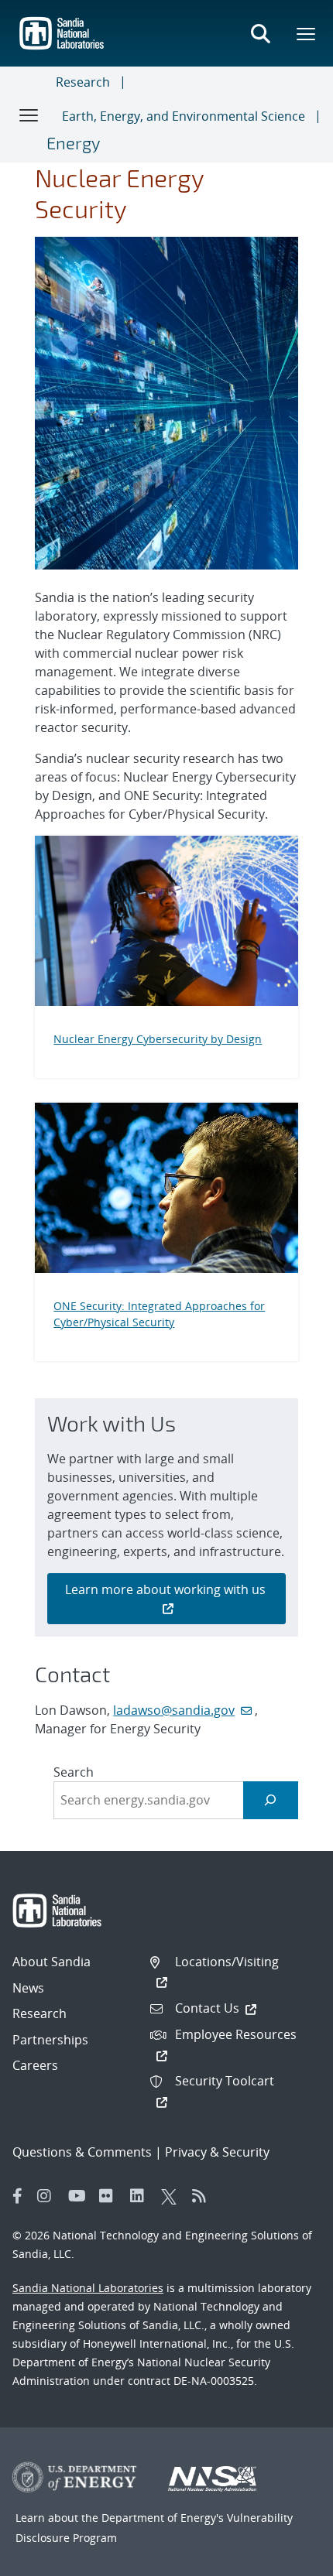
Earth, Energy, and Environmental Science (184, 116)
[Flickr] (111, 2196)
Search (74, 1772)
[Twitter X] (173, 2196)
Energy (73, 142)
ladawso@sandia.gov (174, 1710)
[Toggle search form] (260, 33)
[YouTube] (80, 2196)
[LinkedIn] (142, 2196)
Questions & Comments (82, 2152)
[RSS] (204, 2196)
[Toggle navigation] (29, 115)
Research (83, 82)
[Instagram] (49, 2196)
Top (287, 2558)
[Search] (271, 1800)
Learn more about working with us (167, 1589)
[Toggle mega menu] (307, 33)
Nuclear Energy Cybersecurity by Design (158, 1039)
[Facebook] (18, 2196)
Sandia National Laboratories (88, 2288)
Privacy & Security (217, 2152)
